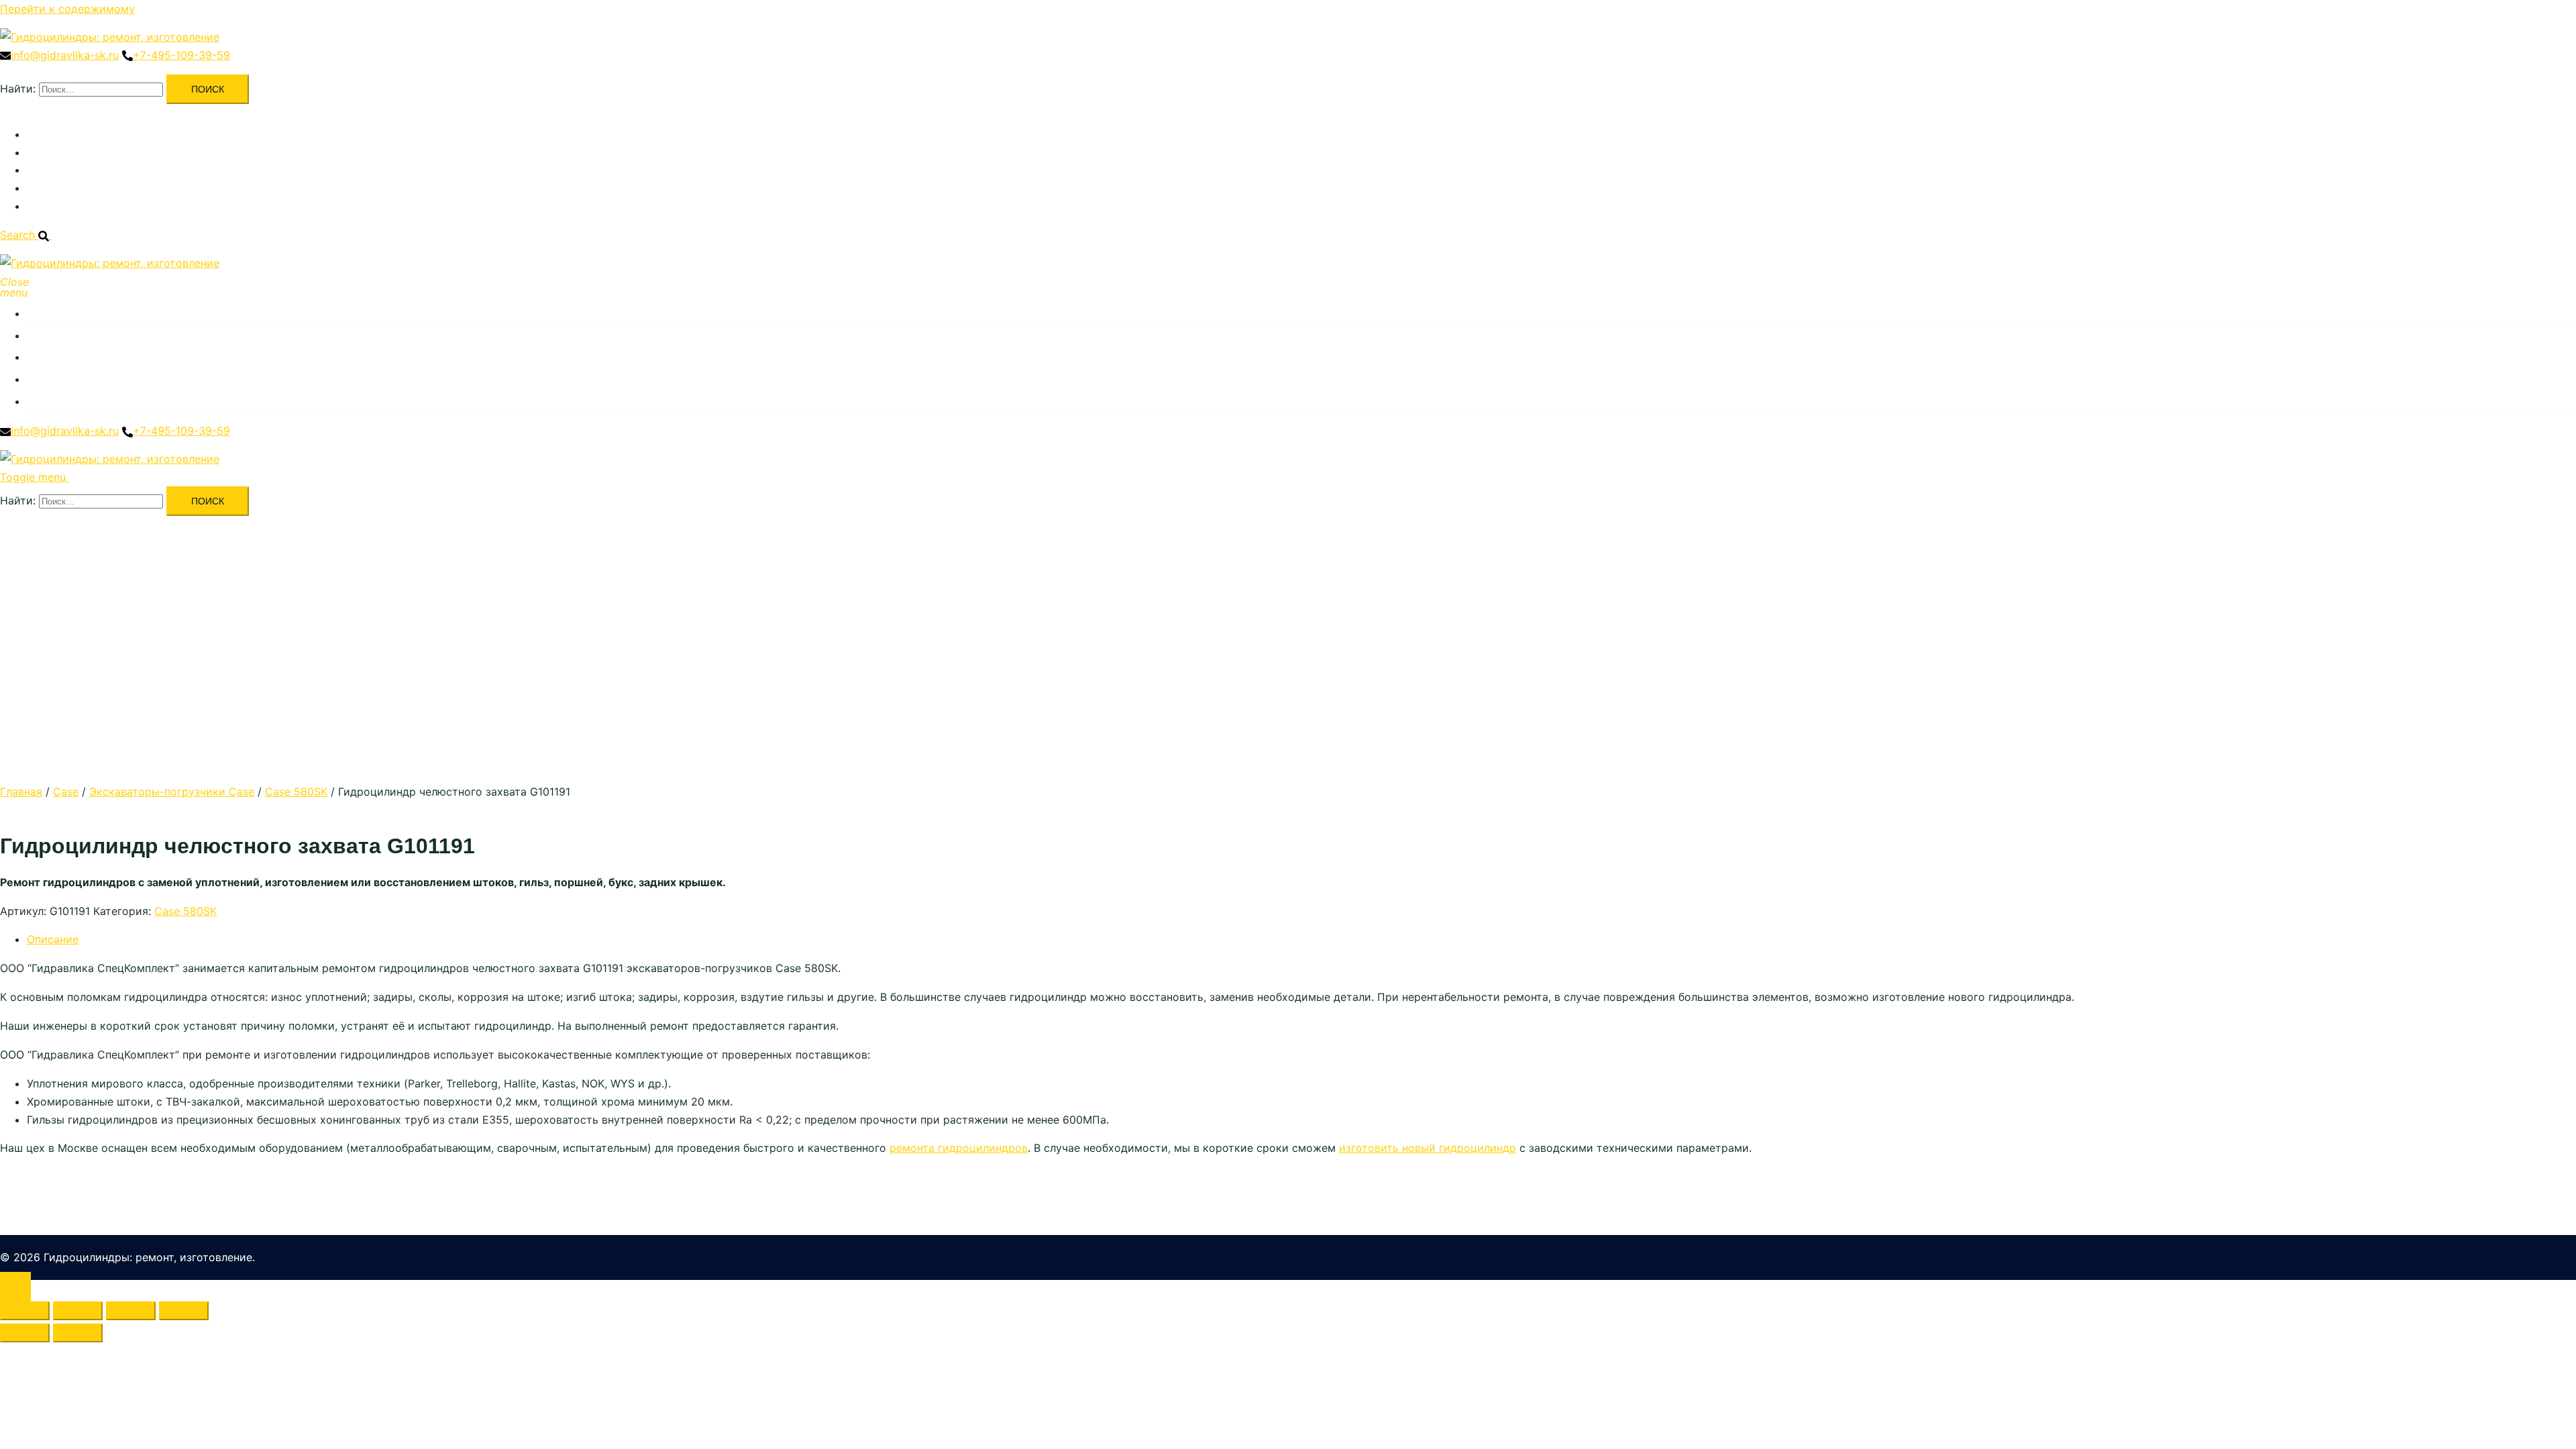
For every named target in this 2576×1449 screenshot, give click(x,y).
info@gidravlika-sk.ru (65, 55)
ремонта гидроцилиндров (959, 1148)
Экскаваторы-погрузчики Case (172, 792)
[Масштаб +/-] (25, 1311)
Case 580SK (296, 792)
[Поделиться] (131, 1311)
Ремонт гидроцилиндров (93, 152)
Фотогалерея (61, 188)
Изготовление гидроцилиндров (110, 170)
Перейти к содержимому (67, 9)
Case (66, 792)
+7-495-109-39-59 (181, 55)
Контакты (52, 206)
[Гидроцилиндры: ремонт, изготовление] (110, 37)
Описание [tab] (53, 939)
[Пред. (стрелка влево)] (25, 1333)
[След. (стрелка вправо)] (78, 1333)
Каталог (48, 134)
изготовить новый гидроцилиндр (1428, 1148)
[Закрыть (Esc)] (184, 1311)
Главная (21, 792)
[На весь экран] (78, 1311)
